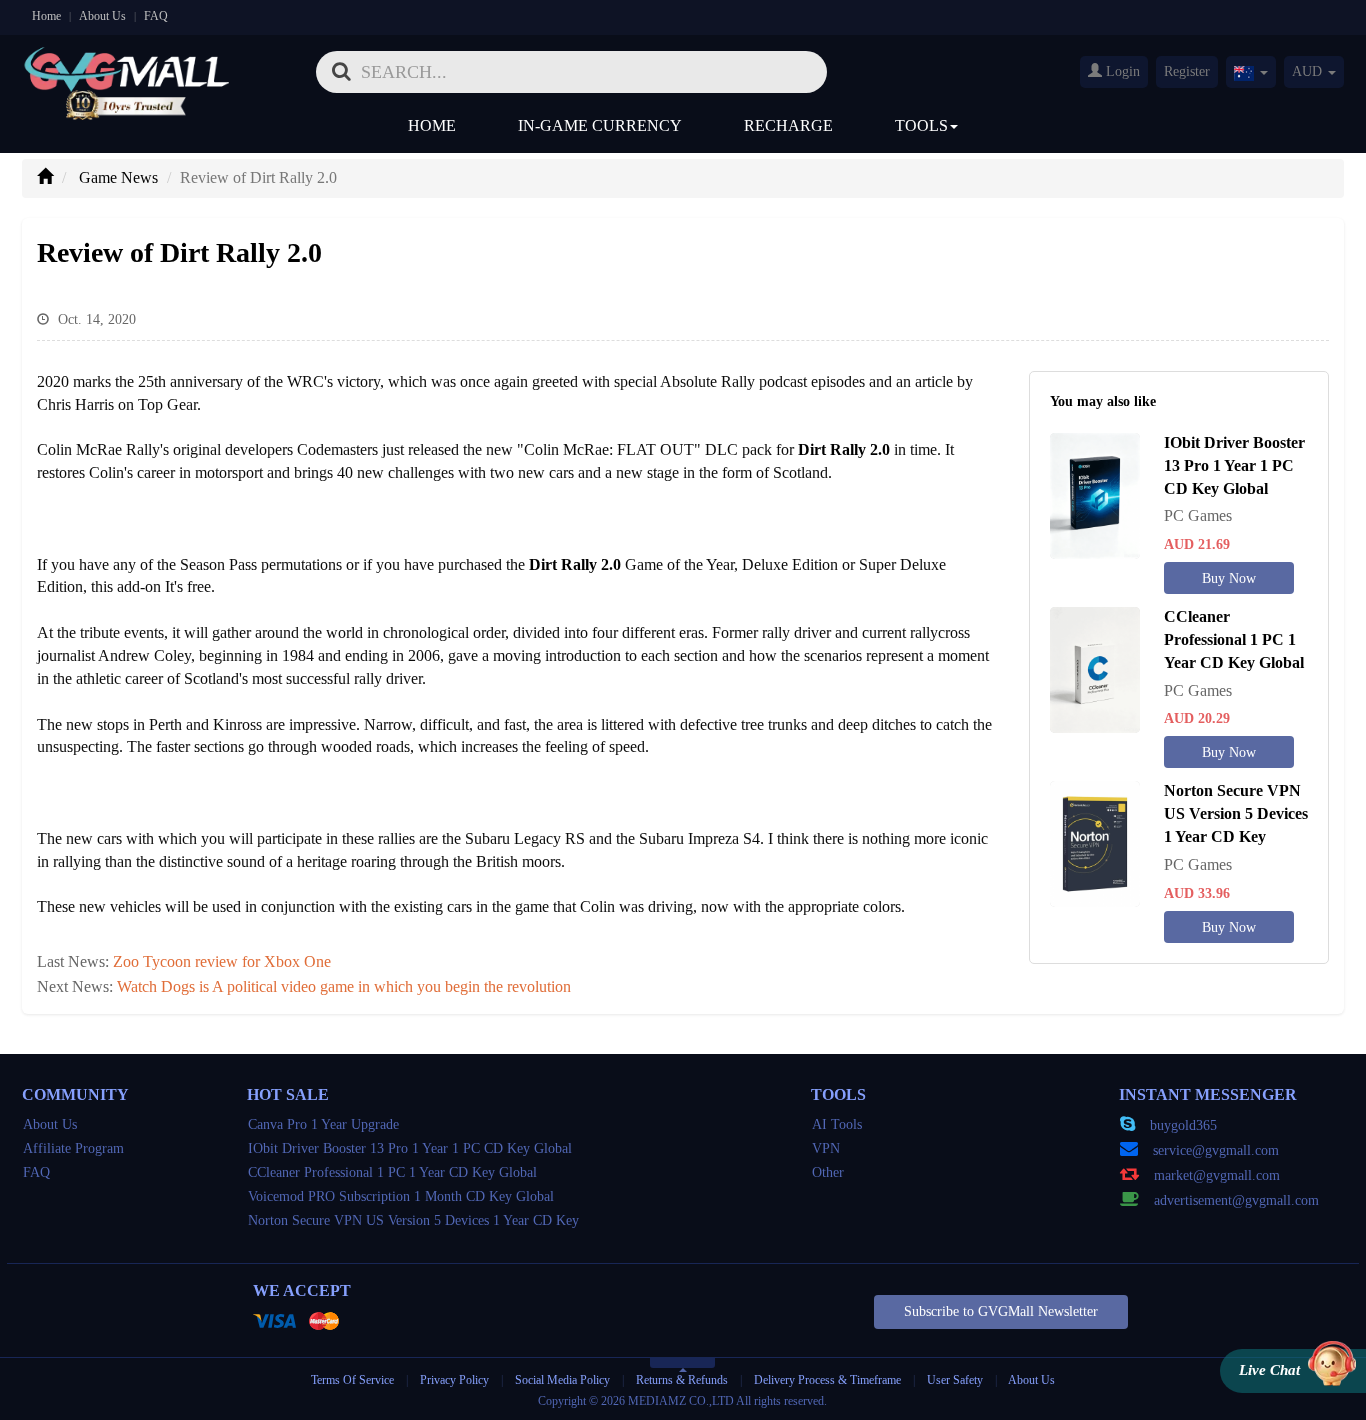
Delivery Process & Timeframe (827, 1380)
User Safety (955, 1380)
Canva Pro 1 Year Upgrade (323, 1124)
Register (1187, 71)
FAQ (156, 16)
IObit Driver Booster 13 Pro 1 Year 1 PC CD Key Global (410, 1148)
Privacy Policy (456, 1380)
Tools (921, 125)
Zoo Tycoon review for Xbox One (222, 961)
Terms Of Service (352, 1380)
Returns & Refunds (682, 1380)
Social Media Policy (562, 1380)
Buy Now (1229, 578)
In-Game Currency (600, 125)
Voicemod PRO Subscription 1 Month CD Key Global (401, 1196)
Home (46, 16)
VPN (826, 1148)
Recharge (788, 125)
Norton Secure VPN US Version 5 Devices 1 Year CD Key (413, 1220)
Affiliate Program (73, 1148)
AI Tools (837, 1124)
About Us (102, 16)
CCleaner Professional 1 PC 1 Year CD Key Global (392, 1172)
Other (828, 1172)
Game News (118, 177)
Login (1121, 71)
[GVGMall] (127, 65)
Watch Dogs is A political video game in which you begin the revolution (344, 986)
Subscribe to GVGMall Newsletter (1001, 1311)
